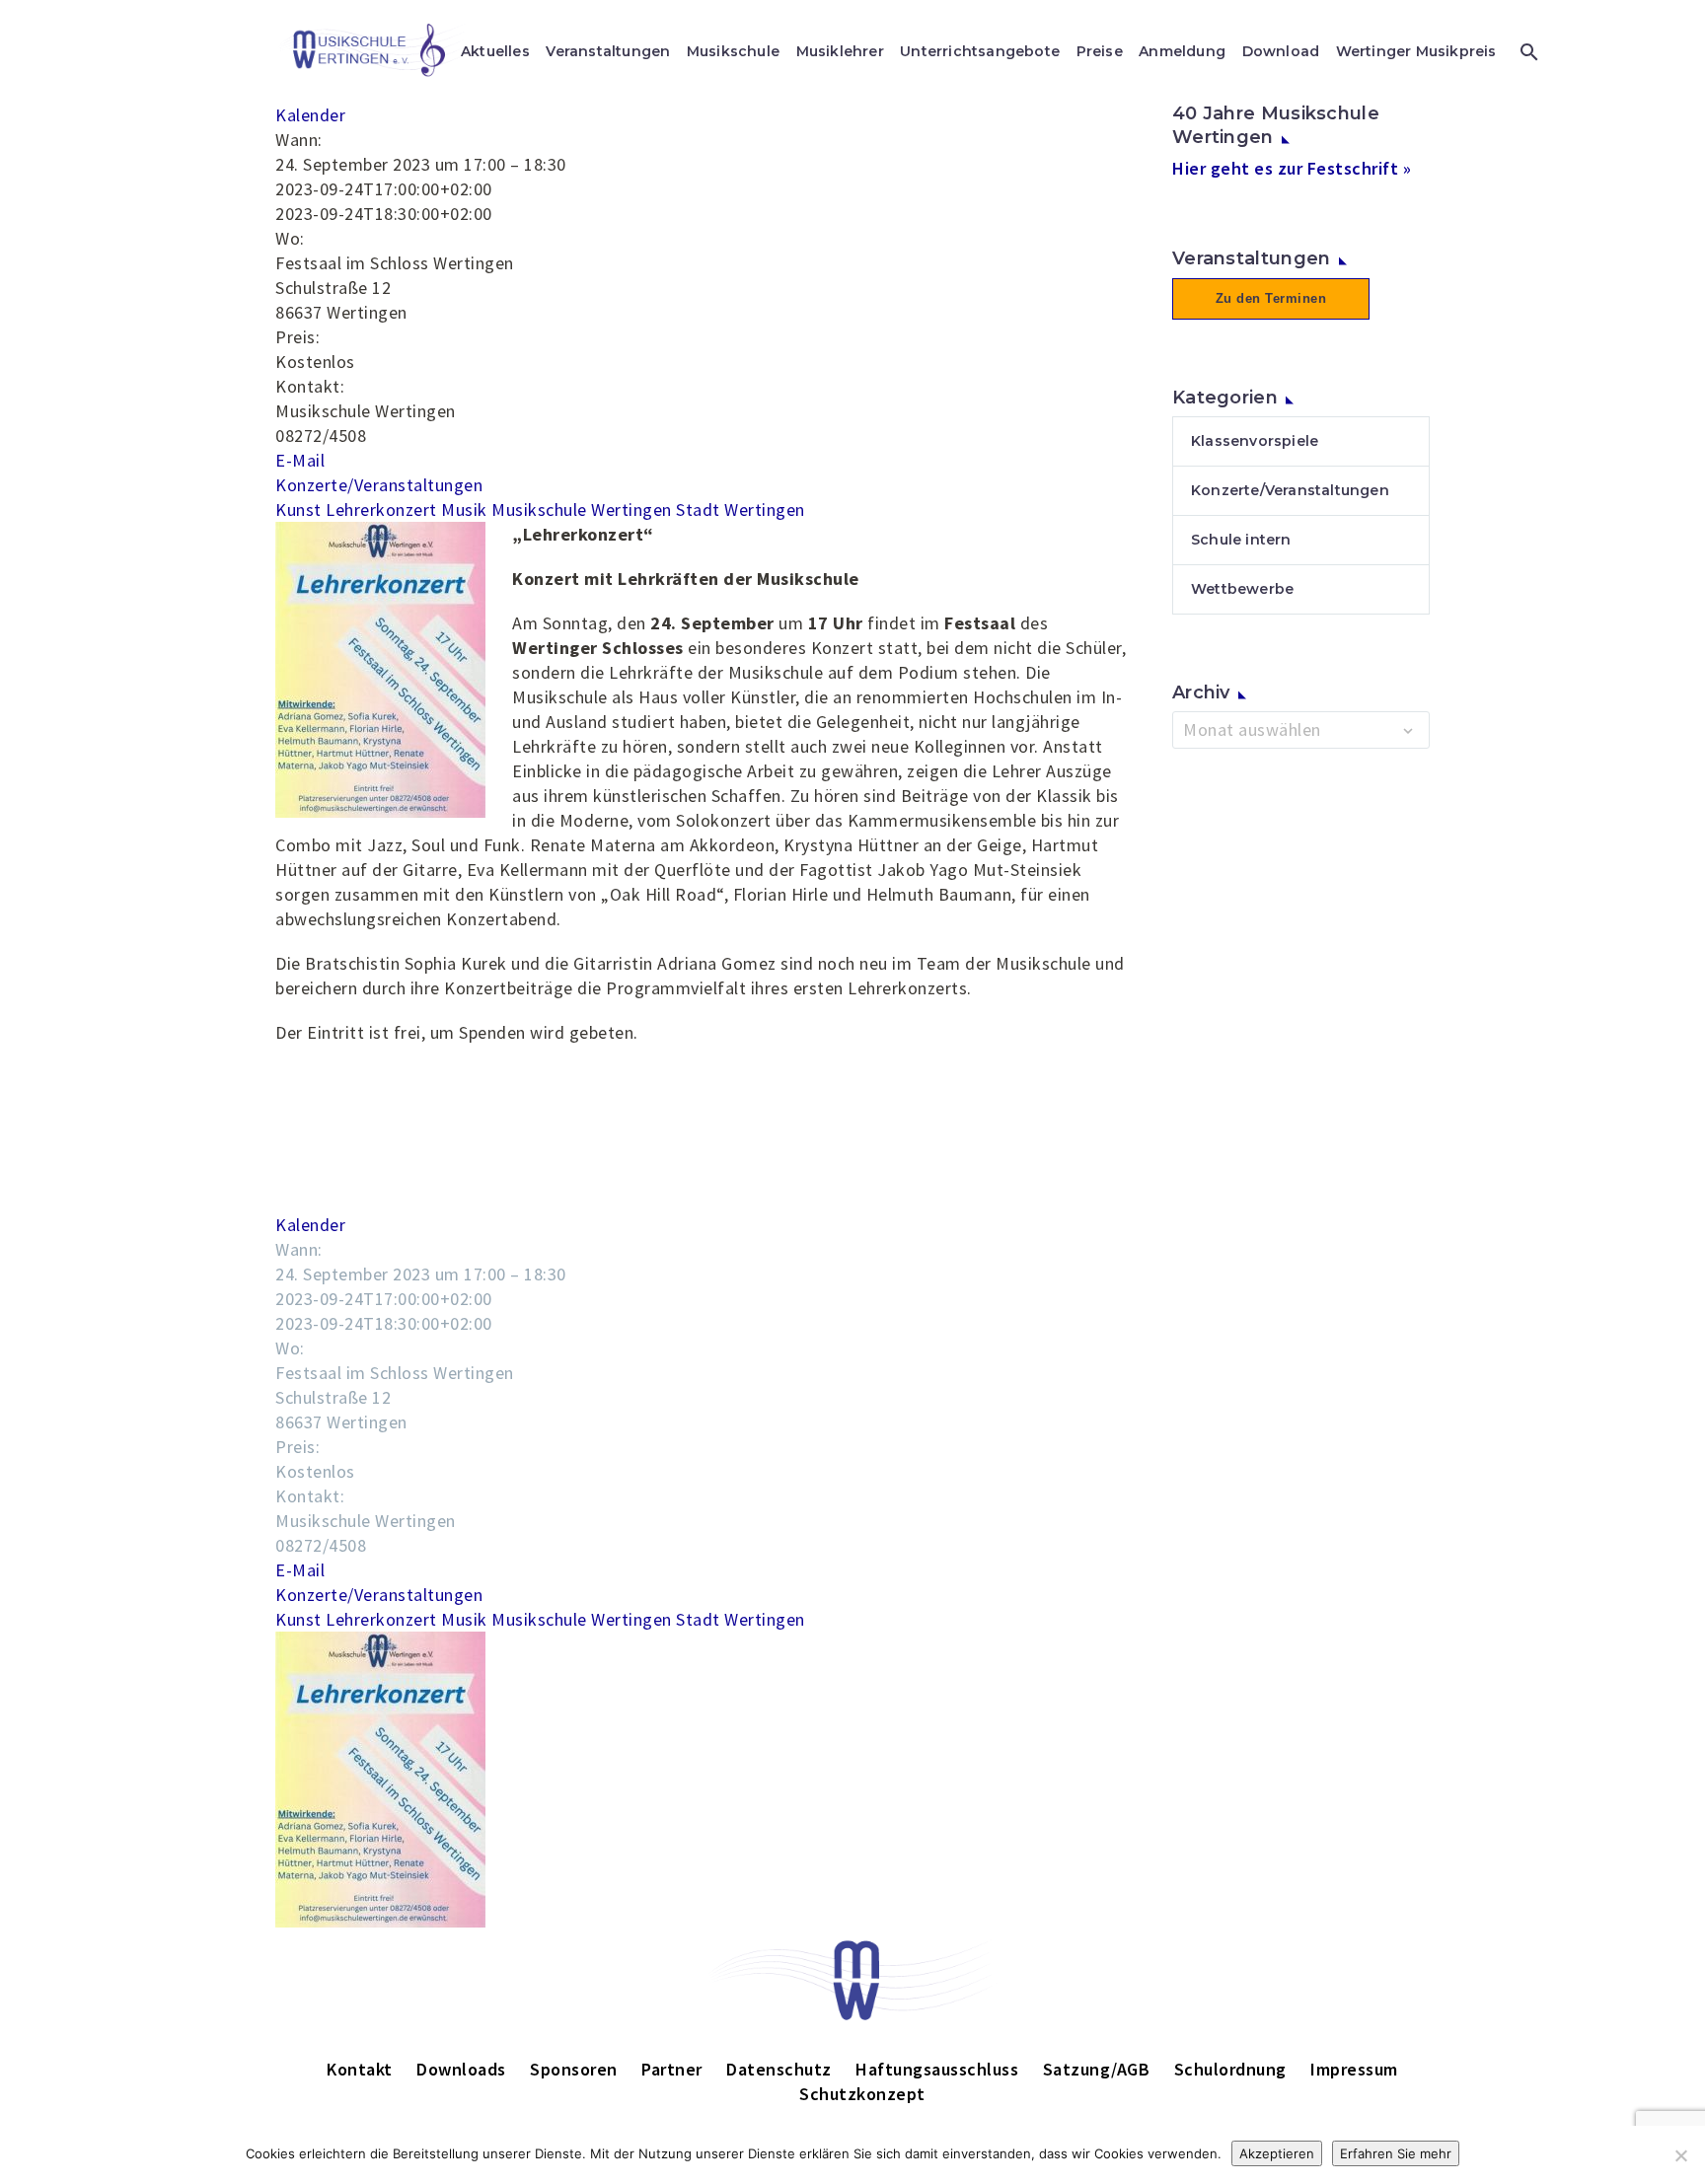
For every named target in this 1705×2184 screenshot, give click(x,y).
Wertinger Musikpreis (1416, 51)
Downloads (461, 2069)
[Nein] (1680, 2155)
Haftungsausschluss (937, 2069)
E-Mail (300, 460)
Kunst (298, 510)
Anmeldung (1182, 51)
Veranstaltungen (608, 51)
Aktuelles (495, 51)
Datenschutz (779, 2069)
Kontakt (360, 2069)
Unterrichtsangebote (980, 51)
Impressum (1354, 2069)
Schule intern (1241, 540)
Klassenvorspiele (1255, 441)
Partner (672, 2069)
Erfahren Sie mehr (1396, 2153)
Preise (1100, 51)
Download (1281, 51)
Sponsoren (574, 2069)
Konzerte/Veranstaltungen (379, 485)
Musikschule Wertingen (582, 510)
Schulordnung (1230, 2069)
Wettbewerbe (1242, 589)
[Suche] (1527, 52)
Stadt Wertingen (741, 510)
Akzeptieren (1277, 2153)
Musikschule (733, 51)
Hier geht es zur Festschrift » (1292, 168)
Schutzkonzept (862, 2094)
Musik (464, 510)
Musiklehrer (840, 51)
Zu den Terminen (1271, 298)
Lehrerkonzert (381, 510)
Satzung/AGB (1097, 2069)
